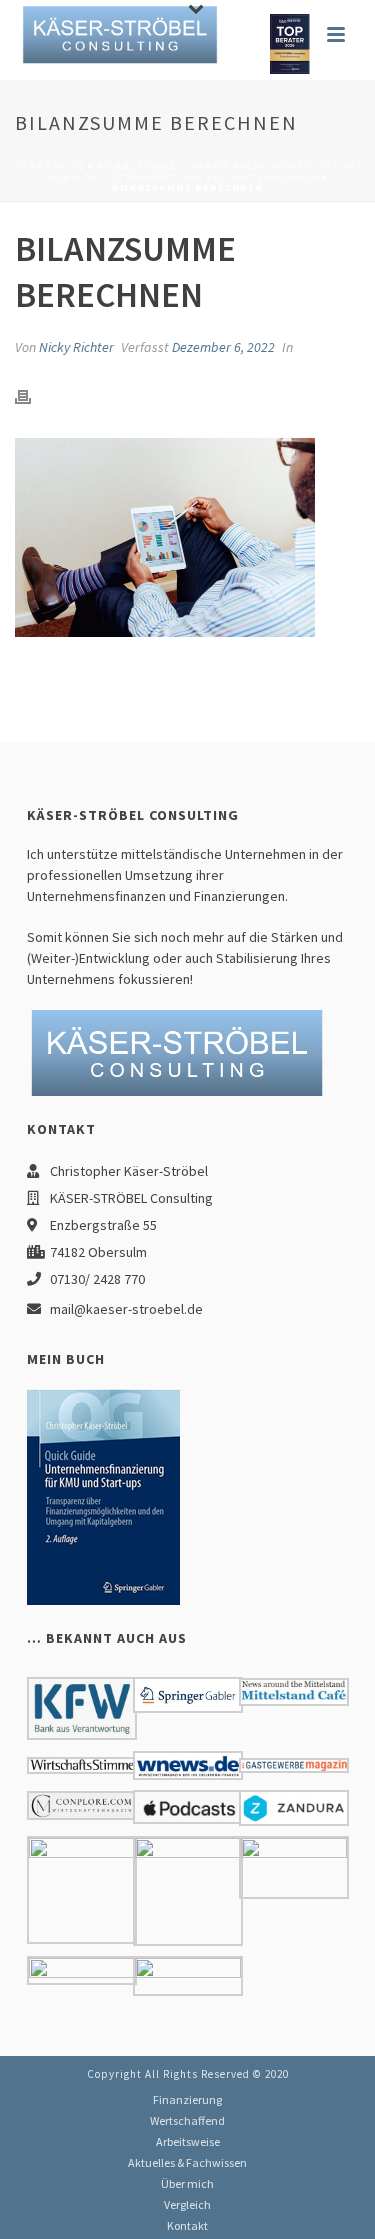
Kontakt (187, 2225)
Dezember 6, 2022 (223, 347)
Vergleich (187, 2204)
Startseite (49, 165)
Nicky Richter (76, 347)
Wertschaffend (187, 2120)
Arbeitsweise (188, 2141)
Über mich (187, 2183)
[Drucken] (33, 394)
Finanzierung (187, 2099)
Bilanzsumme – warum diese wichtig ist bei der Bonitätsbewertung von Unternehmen (205, 171)
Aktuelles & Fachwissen (187, 2162)
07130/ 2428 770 (97, 1279)
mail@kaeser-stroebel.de (126, 1309)
